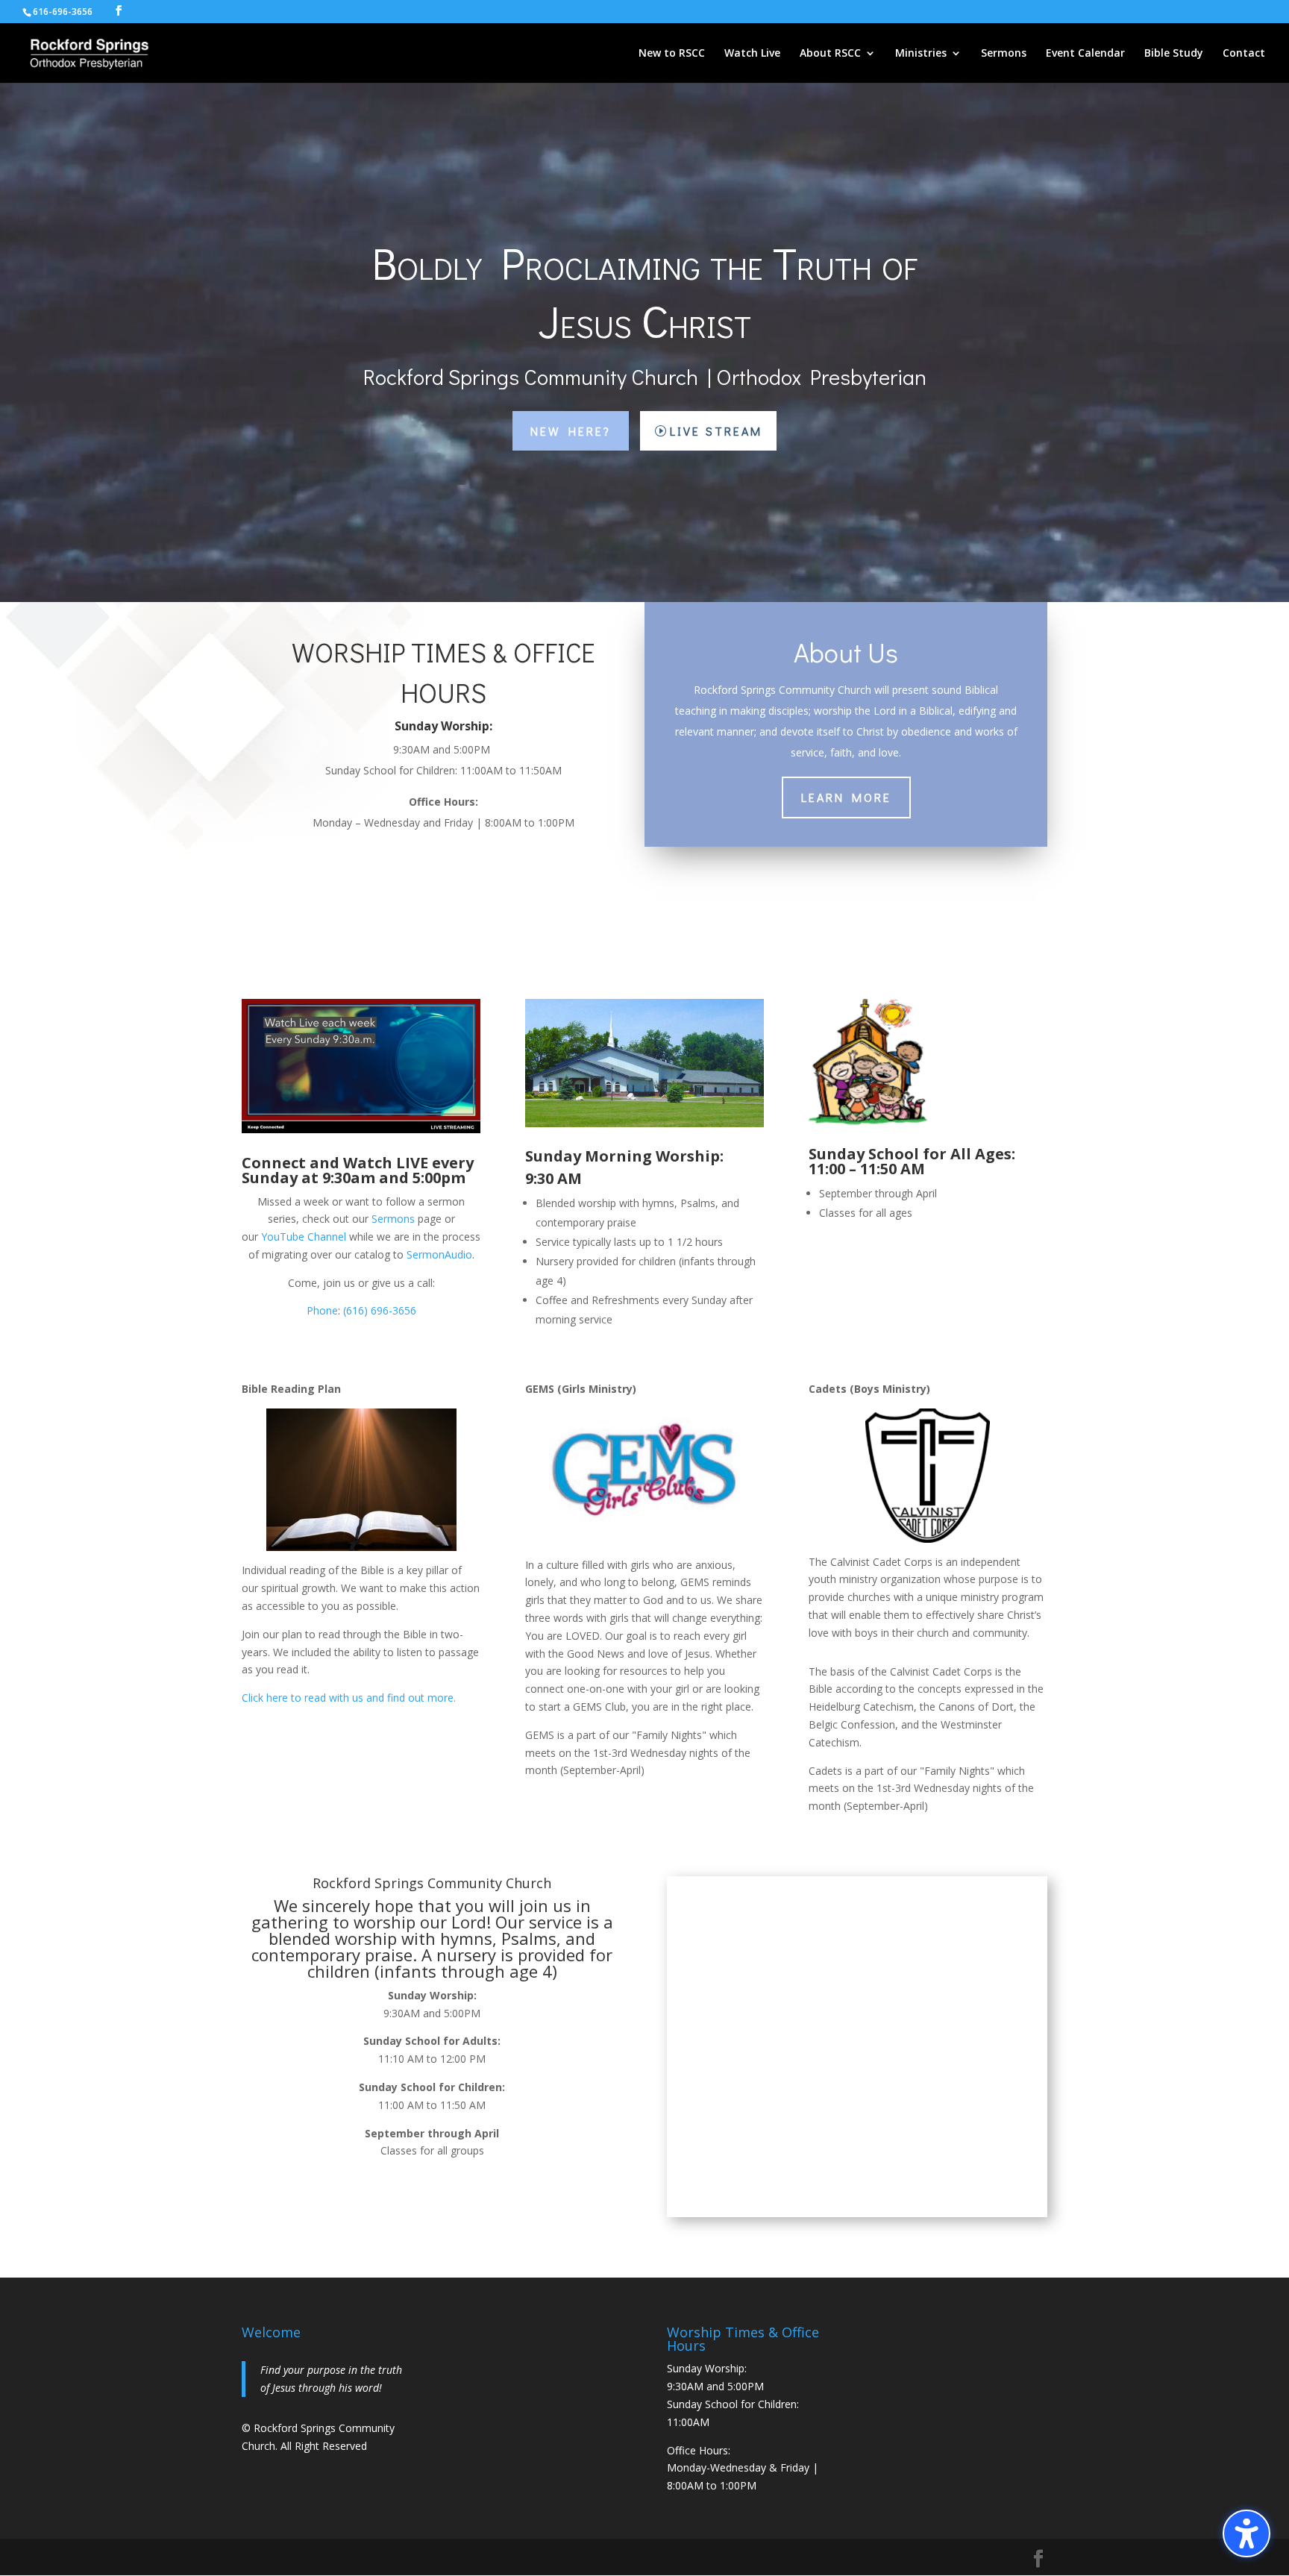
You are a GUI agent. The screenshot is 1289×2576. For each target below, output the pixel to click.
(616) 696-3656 (380, 1310)
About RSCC (830, 54)
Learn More (846, 797)
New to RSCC (672, 54)
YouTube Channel (304, 1237)
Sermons (1004, 54)
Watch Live (752, 54)
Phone (322, 1310)
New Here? (571, 431)
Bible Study (1174, 54)
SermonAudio (439, 1254)
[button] (1246, 2533)
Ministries (921, 54)
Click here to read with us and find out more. (349, 1698)
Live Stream (716, 431)
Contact (1244, 54)
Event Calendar (1085, 54)
